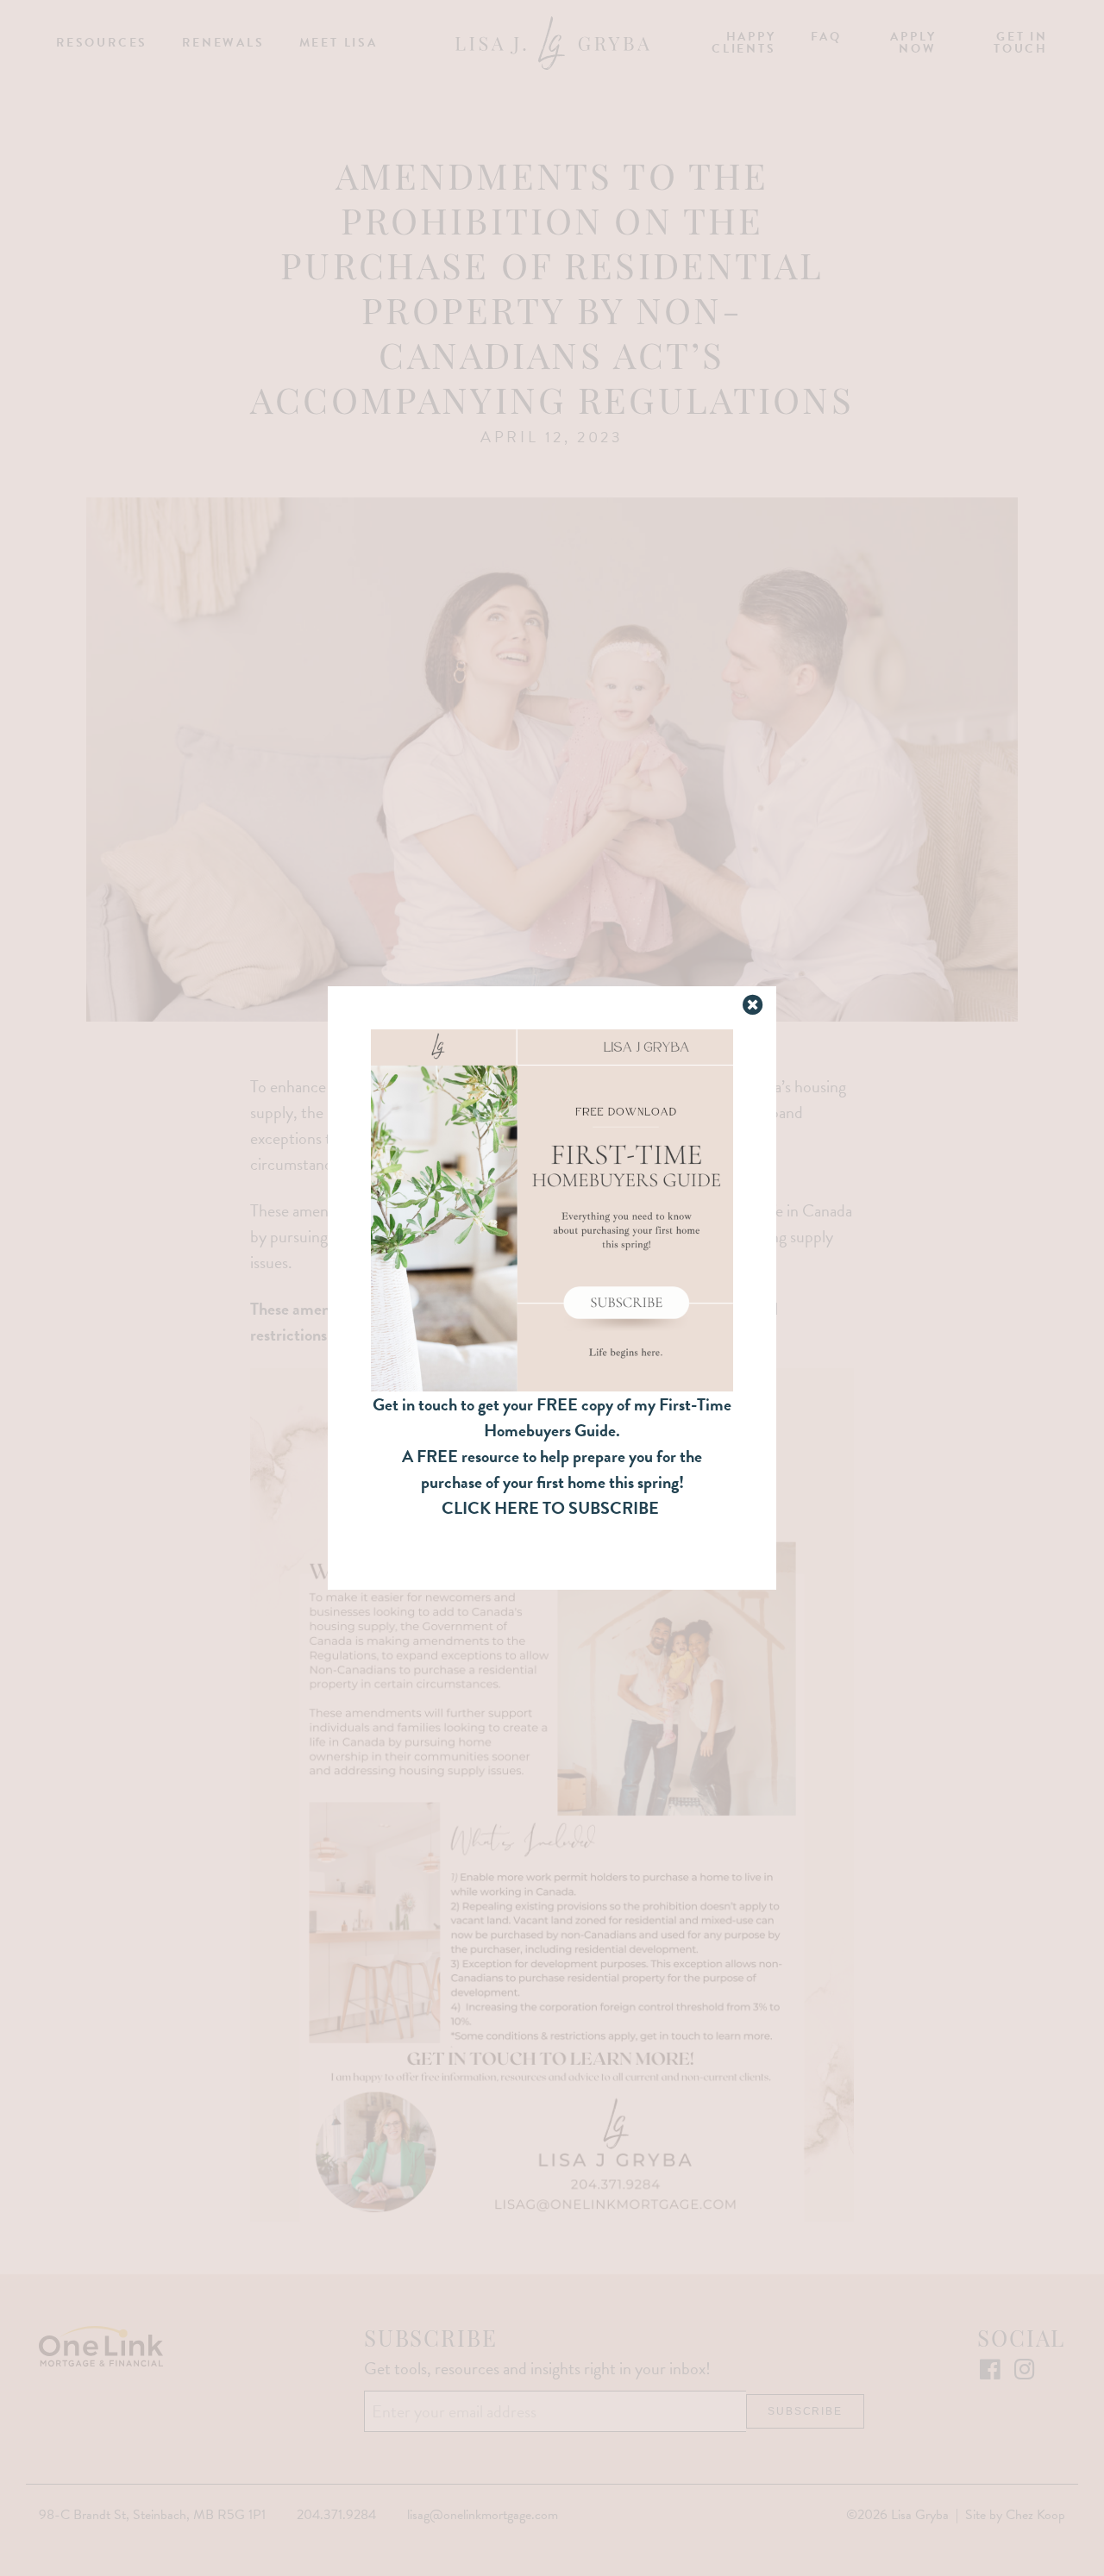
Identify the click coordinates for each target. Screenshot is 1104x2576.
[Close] (754, 1006)
